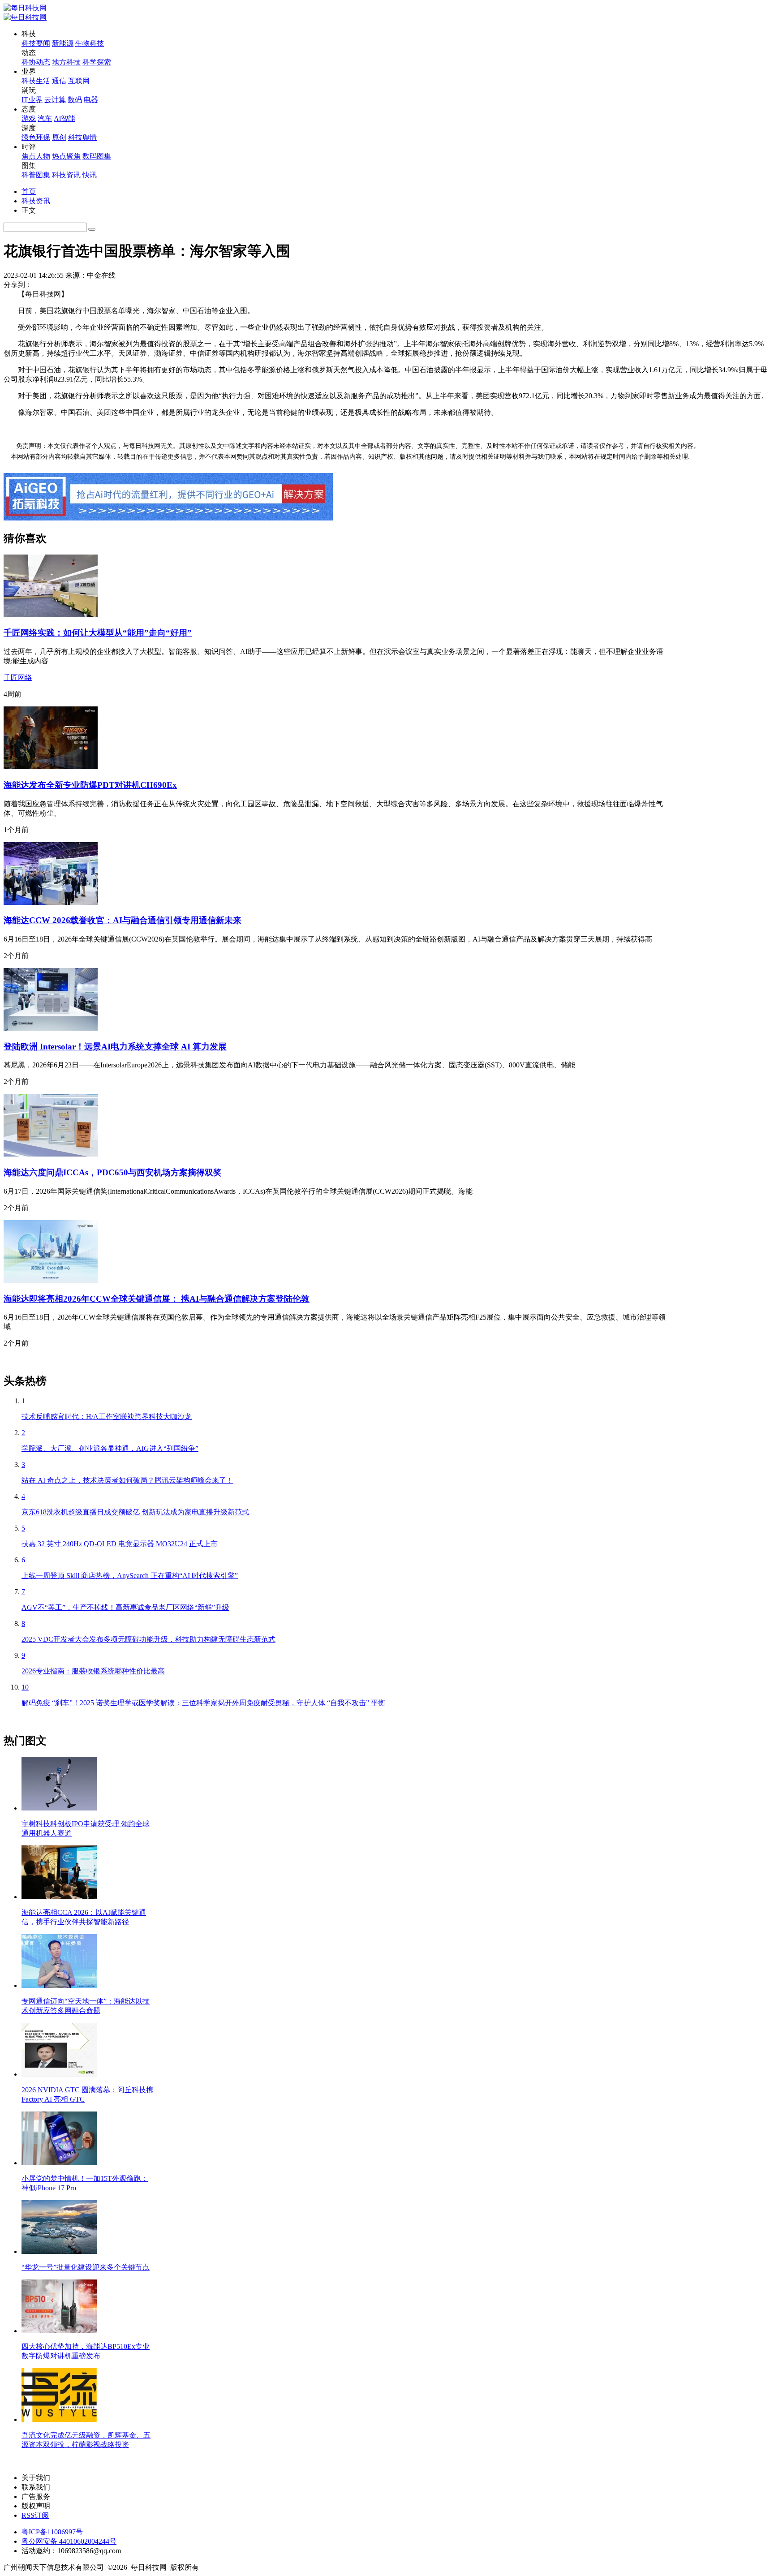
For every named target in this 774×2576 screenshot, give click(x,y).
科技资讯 (66, 175)
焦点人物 (36, 156)
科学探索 (97, 62)
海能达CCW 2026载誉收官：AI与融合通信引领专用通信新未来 (123, 920)
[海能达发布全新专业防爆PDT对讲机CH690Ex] (51, 767)
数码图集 (97, 156)
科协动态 (36, 62)
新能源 (63, 43)
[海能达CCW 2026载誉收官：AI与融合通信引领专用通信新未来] (51, 902)
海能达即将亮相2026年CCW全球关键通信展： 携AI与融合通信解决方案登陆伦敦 (157, 1299)
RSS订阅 (35, 2515)
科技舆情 (82, 137)
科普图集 (36, 175)
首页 (29, 191)
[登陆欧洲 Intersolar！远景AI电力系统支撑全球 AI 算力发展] (51, 1028)
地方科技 (66, 62)
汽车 (45, 118)
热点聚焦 (66, 156)
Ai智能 (64, 118)
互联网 (79, 81)
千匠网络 (18, 677)
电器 (91, 100)
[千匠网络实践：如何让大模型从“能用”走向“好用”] (51, 615)
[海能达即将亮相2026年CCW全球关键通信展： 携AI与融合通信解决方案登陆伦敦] (51, 1280)
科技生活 (36, 81)
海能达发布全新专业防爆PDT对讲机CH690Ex (90, 785)
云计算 (55, 100)
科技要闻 (36, 43)
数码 (75, 100)
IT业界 (32, 100)
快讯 (90, 175)
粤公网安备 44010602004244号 (69, 2541)
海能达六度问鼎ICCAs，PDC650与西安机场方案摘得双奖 (113, 1172)
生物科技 (90, 43)
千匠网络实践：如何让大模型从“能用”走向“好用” (98, 633)
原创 (59, 137)
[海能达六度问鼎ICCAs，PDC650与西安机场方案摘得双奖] (51, 1154)
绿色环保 (36, 137)
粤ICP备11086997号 (52, 2532)
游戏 (29, 118)
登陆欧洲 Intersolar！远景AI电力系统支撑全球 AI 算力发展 (115, 1047)
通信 (59, 81)
